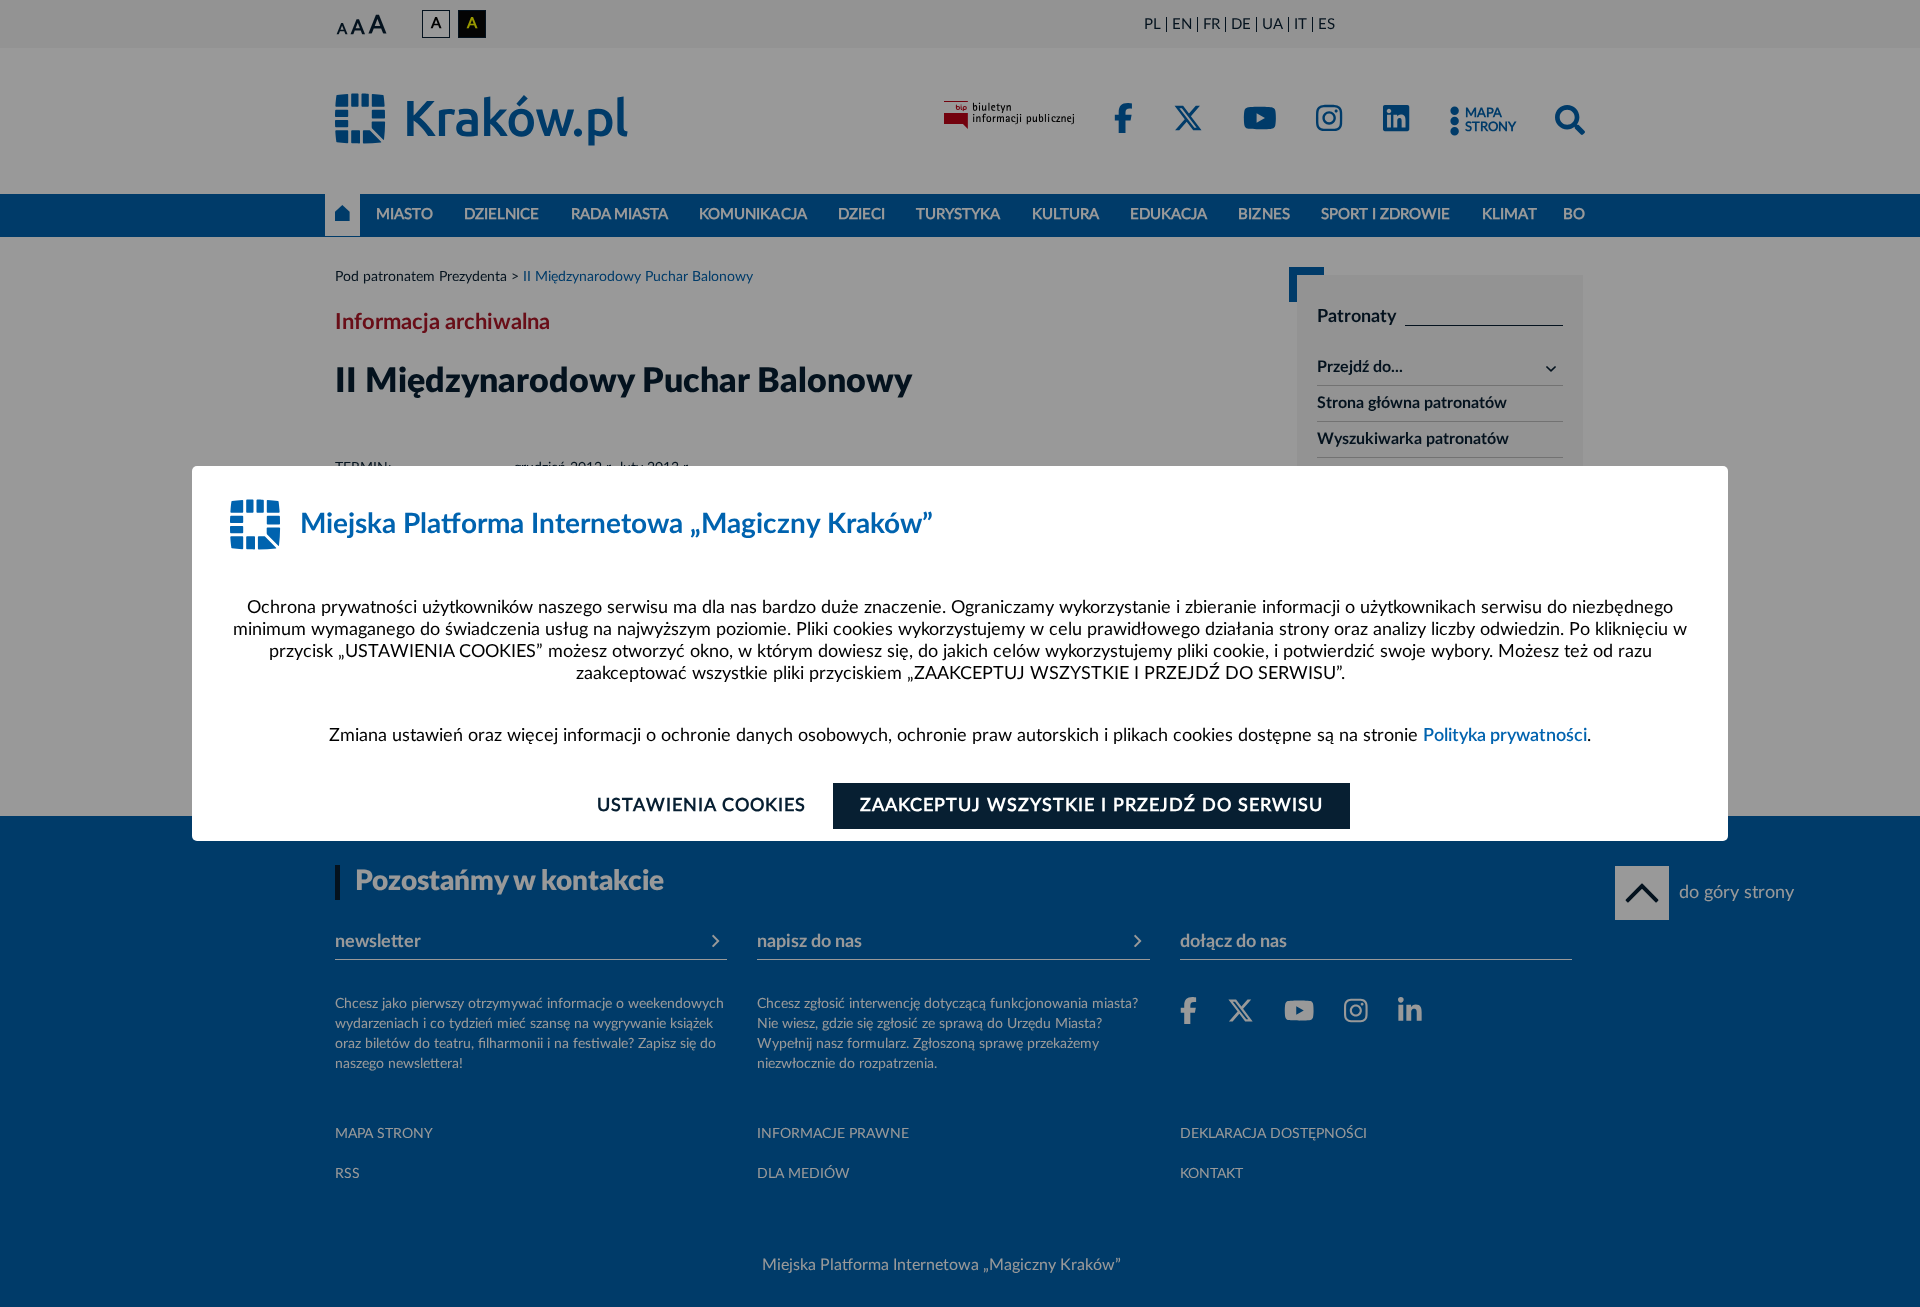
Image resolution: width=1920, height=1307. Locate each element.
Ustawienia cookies (701, 806)
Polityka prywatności (1505, 736)
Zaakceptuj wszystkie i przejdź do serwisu (1091, 806)
